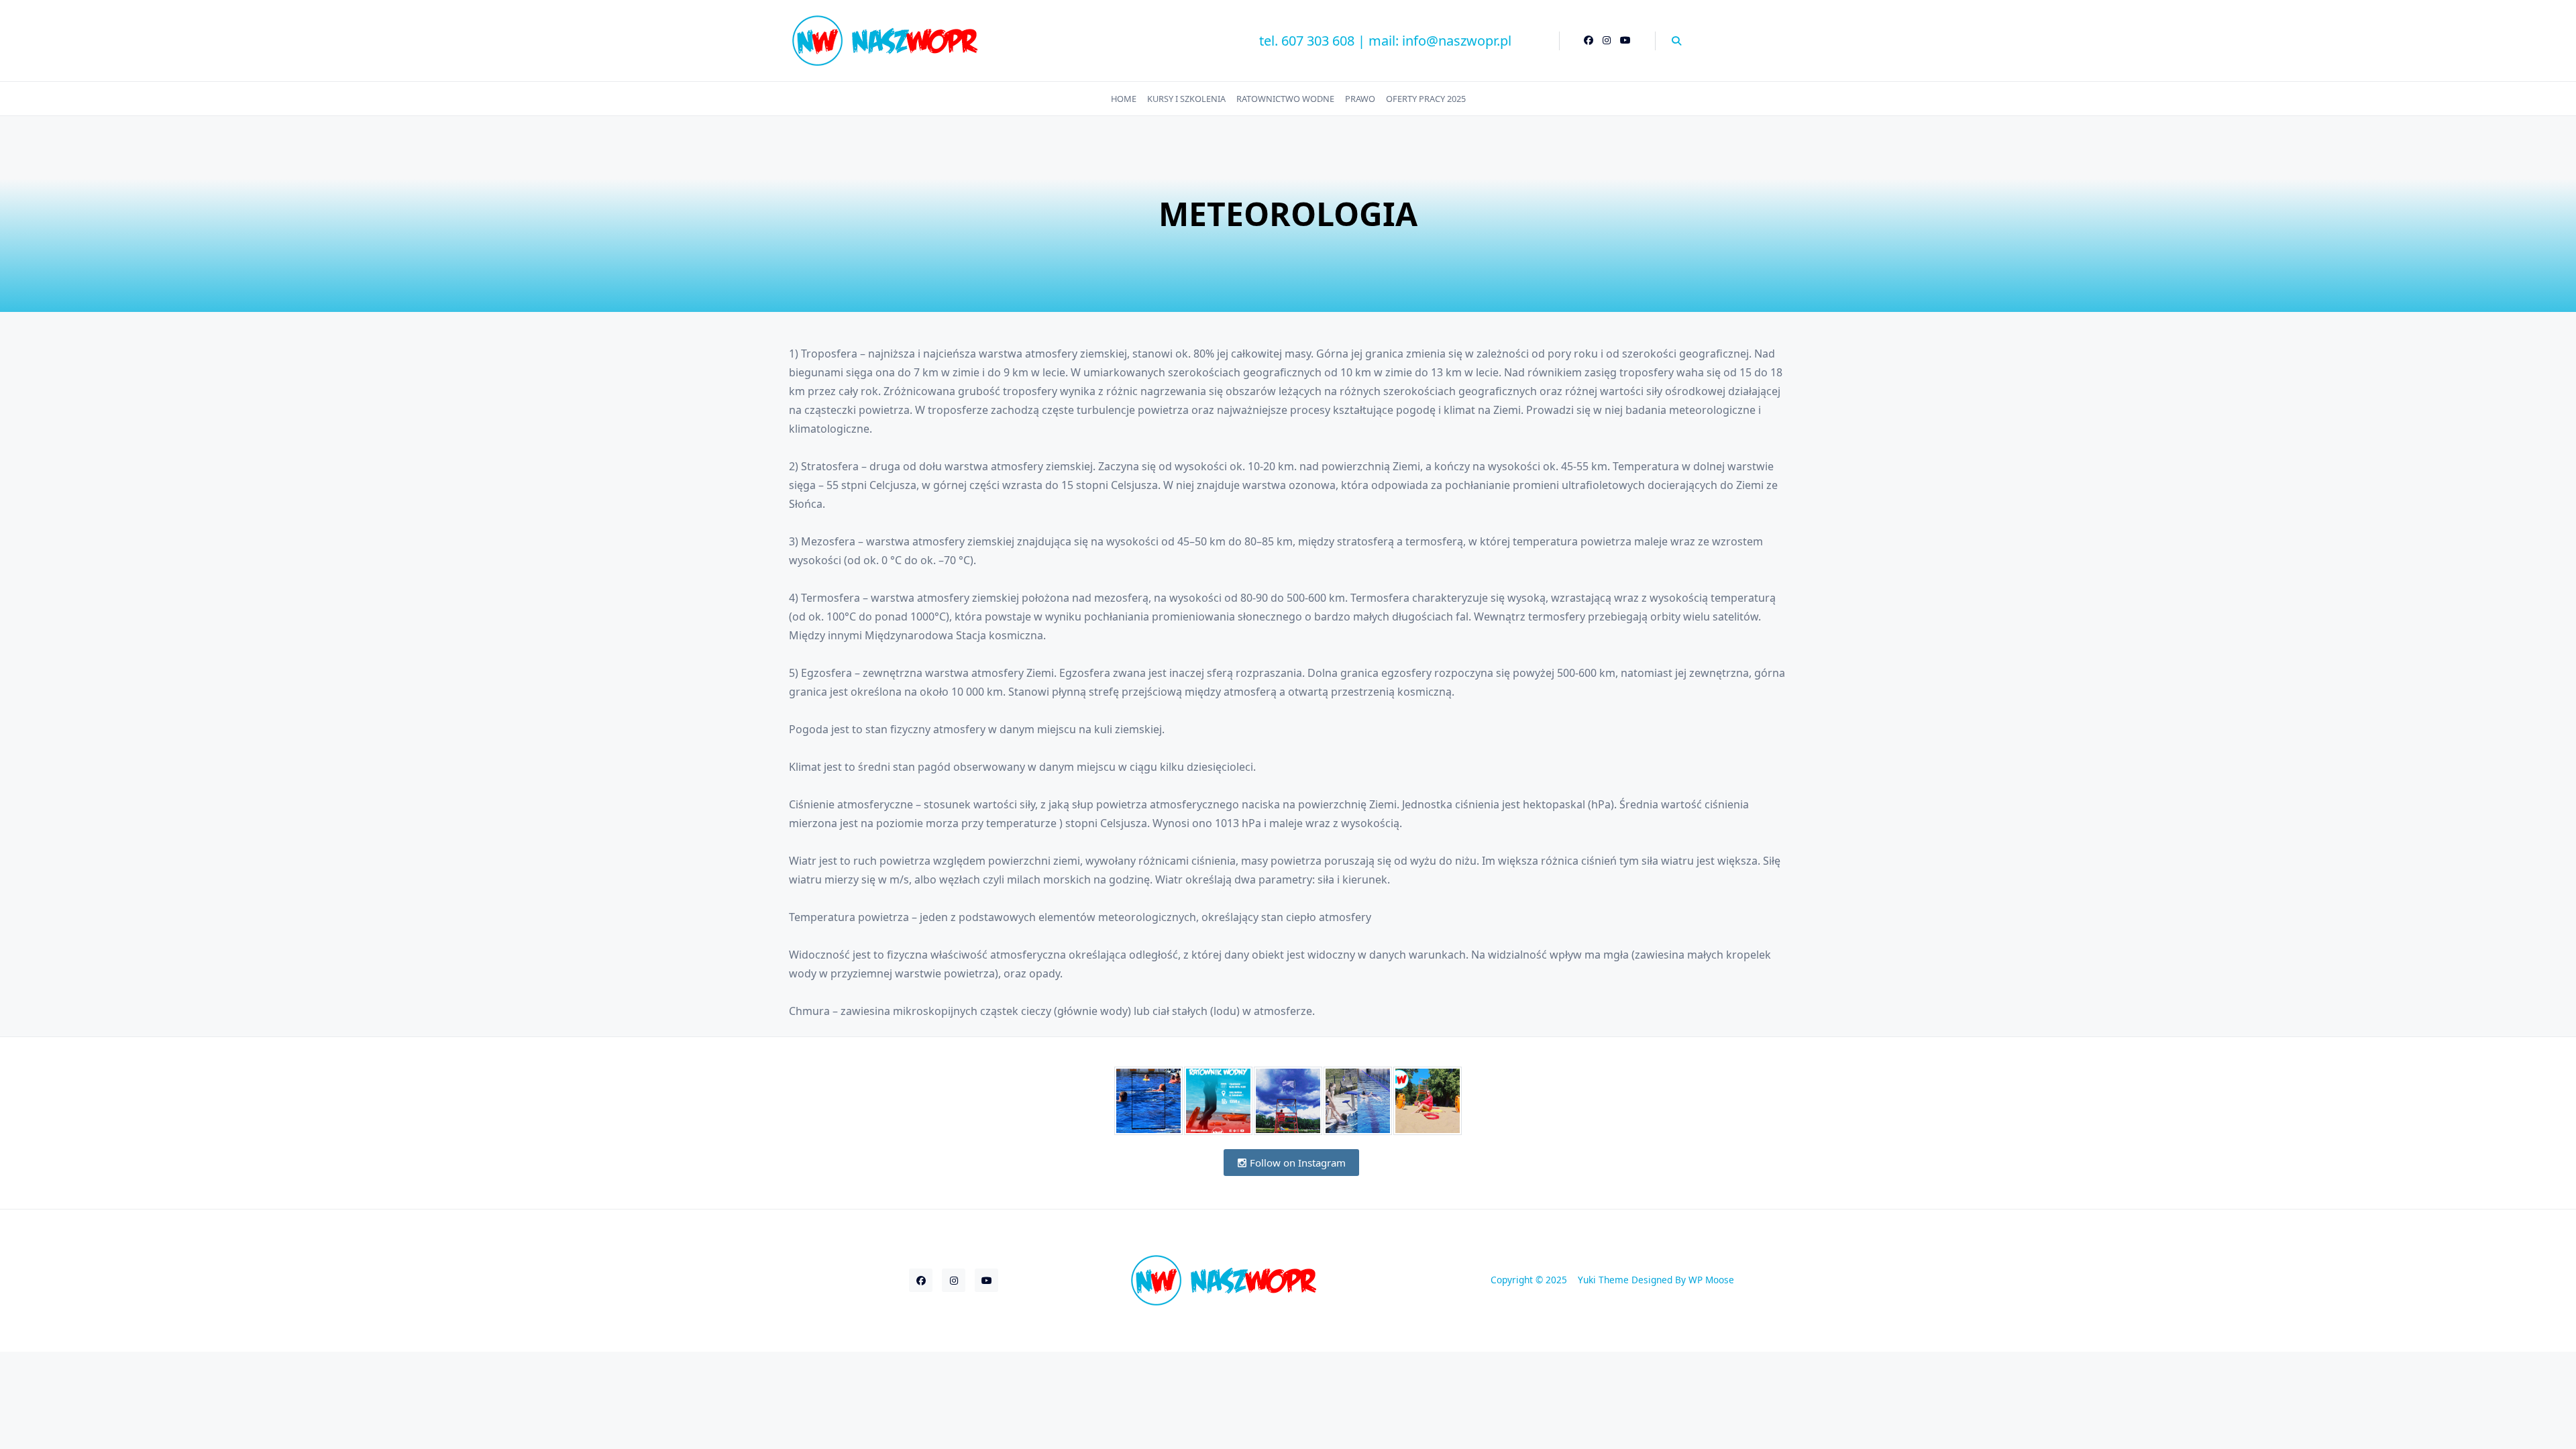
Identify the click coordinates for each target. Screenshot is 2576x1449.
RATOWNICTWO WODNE (1285, 99)
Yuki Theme (1603, 1280)
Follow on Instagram (1296, 1163)
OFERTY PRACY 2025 (1426, 99)
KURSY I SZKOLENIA (1186, 99)
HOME (1124, 99)
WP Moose (1711, 1280)
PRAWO (1360, 99)
